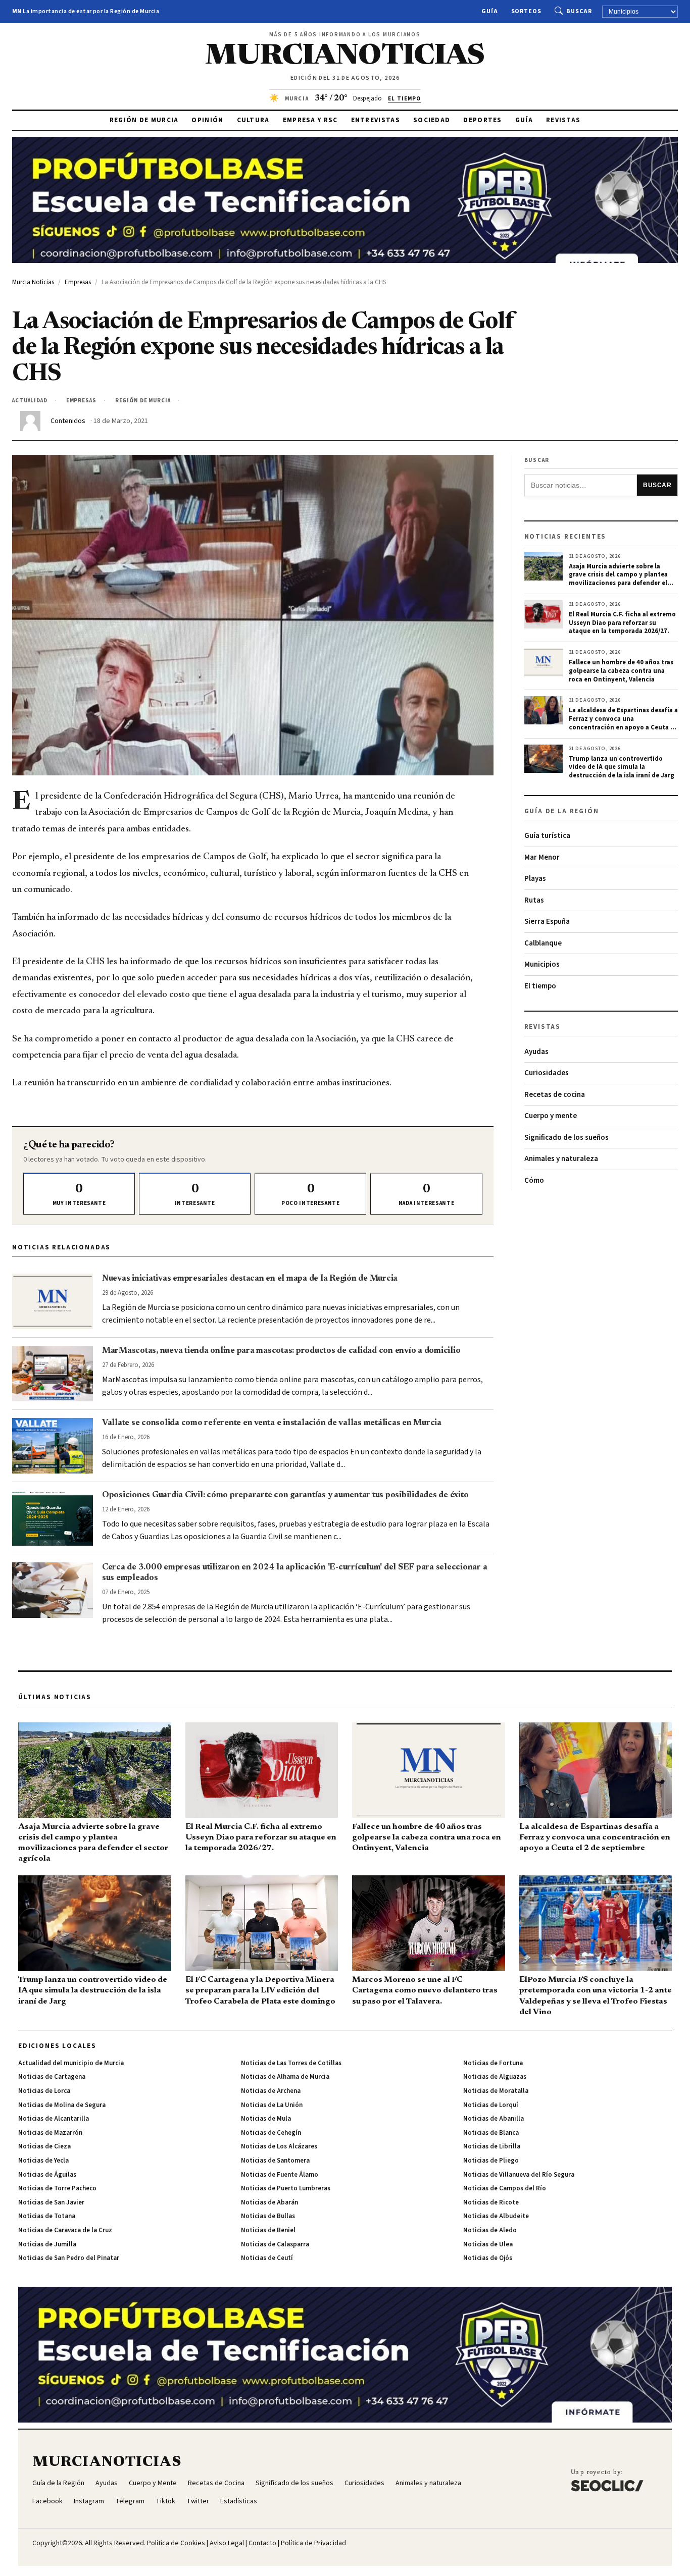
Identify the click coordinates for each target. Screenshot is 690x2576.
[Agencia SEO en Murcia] (607, 2480)
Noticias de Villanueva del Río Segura (519, 2175)
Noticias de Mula (266, 2119)
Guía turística (547, 836)
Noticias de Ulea (488, 2244)
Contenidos (68, 421)
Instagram (89, 2501)
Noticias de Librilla (492, 2146)
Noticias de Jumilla (47, 2244)
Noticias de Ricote (491, 2202)
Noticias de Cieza (44, 2146)
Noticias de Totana (47, 2216)
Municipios (542, 964)
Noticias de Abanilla (494, 2119)
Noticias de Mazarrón (50, 2133)
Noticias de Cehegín (271, 2133)
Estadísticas (239, 2501)
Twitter (198, 2501)
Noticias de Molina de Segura (62, 2105)
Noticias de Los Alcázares (279, 2146)
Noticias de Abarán (269, 2202)
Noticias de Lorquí (491, 2105)
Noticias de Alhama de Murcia (285, 2077)
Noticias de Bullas (268, 2216)
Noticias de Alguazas (495, 2077)
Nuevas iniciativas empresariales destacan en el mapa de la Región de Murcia (250, 1279)
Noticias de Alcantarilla (54, 2119)
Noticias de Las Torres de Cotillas (291, 2063)
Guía (490, 11)
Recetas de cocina (555, 1095)
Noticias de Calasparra (275, 2244)
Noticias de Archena (271, 2091)
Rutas (534, 900)
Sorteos (527, 11)
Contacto (262, 2543)
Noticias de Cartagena (52, 2077)
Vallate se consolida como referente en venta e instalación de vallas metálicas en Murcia (272, 1423)
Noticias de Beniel (268, 2230)
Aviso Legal (227, 2543)
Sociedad (432, 120)
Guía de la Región (58, 2483)
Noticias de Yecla (43, 2161)
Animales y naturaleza (561, 1159)
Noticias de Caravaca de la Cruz (65, 2230)
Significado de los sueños (566, 1138)
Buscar (579, 11)
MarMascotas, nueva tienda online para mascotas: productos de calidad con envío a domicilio (281, 1351)
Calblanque (543, 943)
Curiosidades (547, 1073)
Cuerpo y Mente (153, 2483)
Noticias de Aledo (490, 2230)
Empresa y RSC (310, 120)
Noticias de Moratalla (496, 2091)
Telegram (130, 2501)
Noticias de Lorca (44, 2091)
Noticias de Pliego (491, 2161)
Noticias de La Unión (272, 2105)
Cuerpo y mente (551, 1116)
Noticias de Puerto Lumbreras (286, 2188)
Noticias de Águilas (47, 2175)
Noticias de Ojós (488, 2258)
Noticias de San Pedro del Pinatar (69, 2258)
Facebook (47, 2501)
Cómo (534, 1180)
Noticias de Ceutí (267, 2258)
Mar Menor (542, 857)
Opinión (207, 120)
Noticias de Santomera (275, 2161)
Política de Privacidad (313, 2543)
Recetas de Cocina (216, 2483)
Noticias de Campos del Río (505, 2188)
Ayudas (536, 1052)
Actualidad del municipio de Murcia (71, 2063)
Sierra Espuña (547, 922)
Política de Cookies (176, 2543)
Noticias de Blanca (491, 2133)
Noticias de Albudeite (496, 2216)
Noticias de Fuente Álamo (280, 2175)
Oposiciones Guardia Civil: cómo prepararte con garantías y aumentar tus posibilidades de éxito (285, 1495)
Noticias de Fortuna (493, 2063)
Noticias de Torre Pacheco (57, 2188)
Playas (535, 879)
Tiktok (165, 2501)
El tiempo (540, 986)
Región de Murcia (144, 120)
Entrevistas (376, 120)
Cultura (253, 120)
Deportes (482, 120)
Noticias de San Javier (51, 2202)
